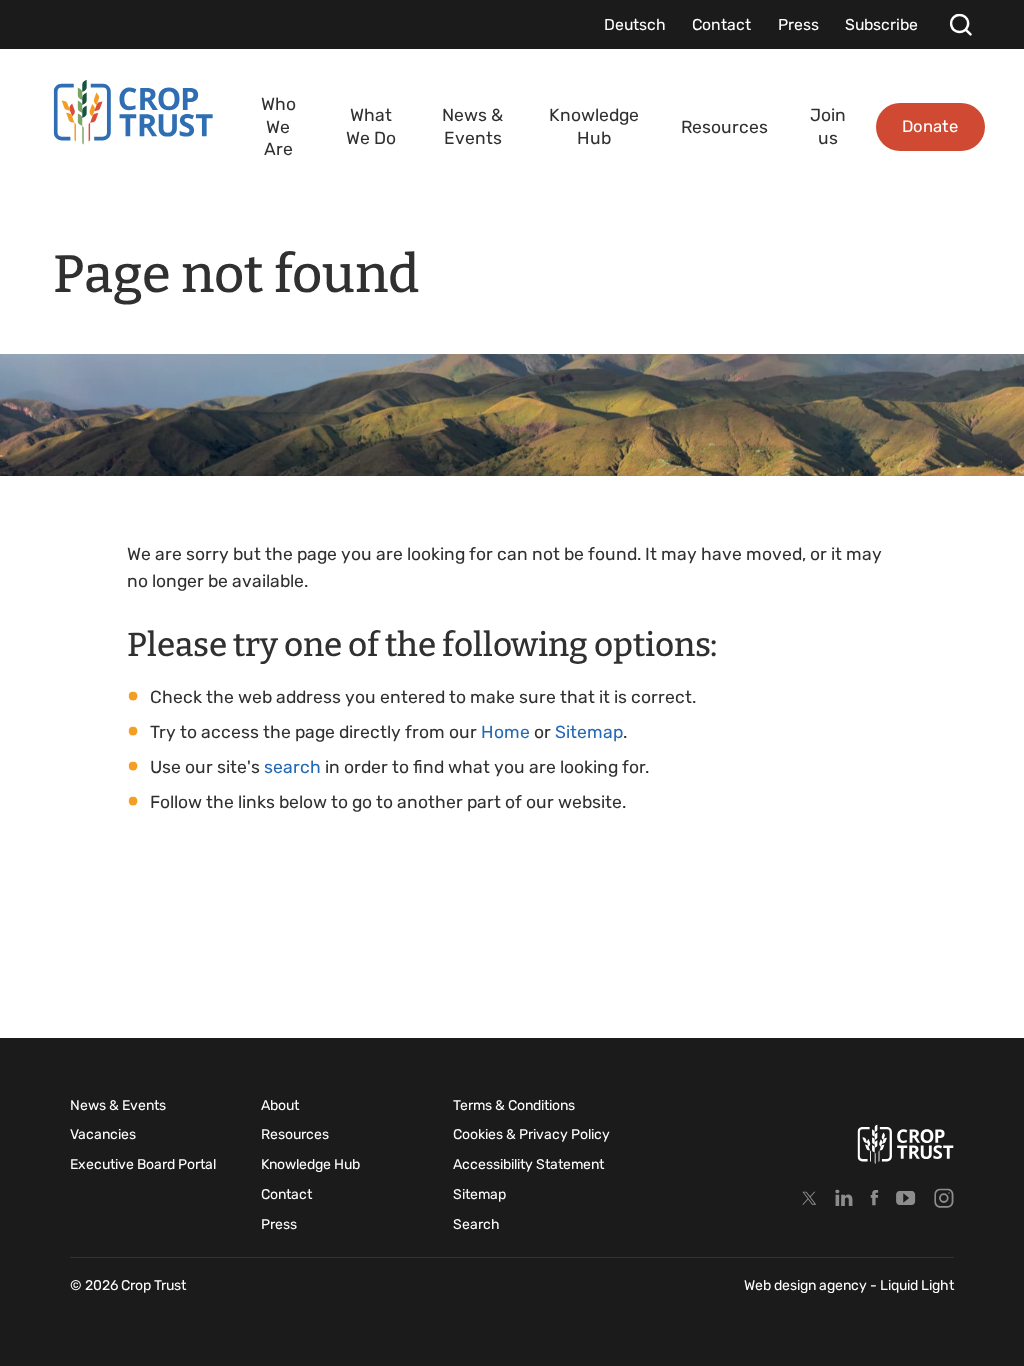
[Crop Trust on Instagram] (944, 1197)
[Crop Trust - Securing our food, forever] (905, 1144)
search (292, 767)
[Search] (960, 24)
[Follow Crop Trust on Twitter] (809, 1197)
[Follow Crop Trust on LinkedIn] (844, 1197)
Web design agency (807, 1285)
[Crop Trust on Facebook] (874, 1197)
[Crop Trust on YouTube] (906, 1197)
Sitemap (589, 732)
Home (505, 732)
